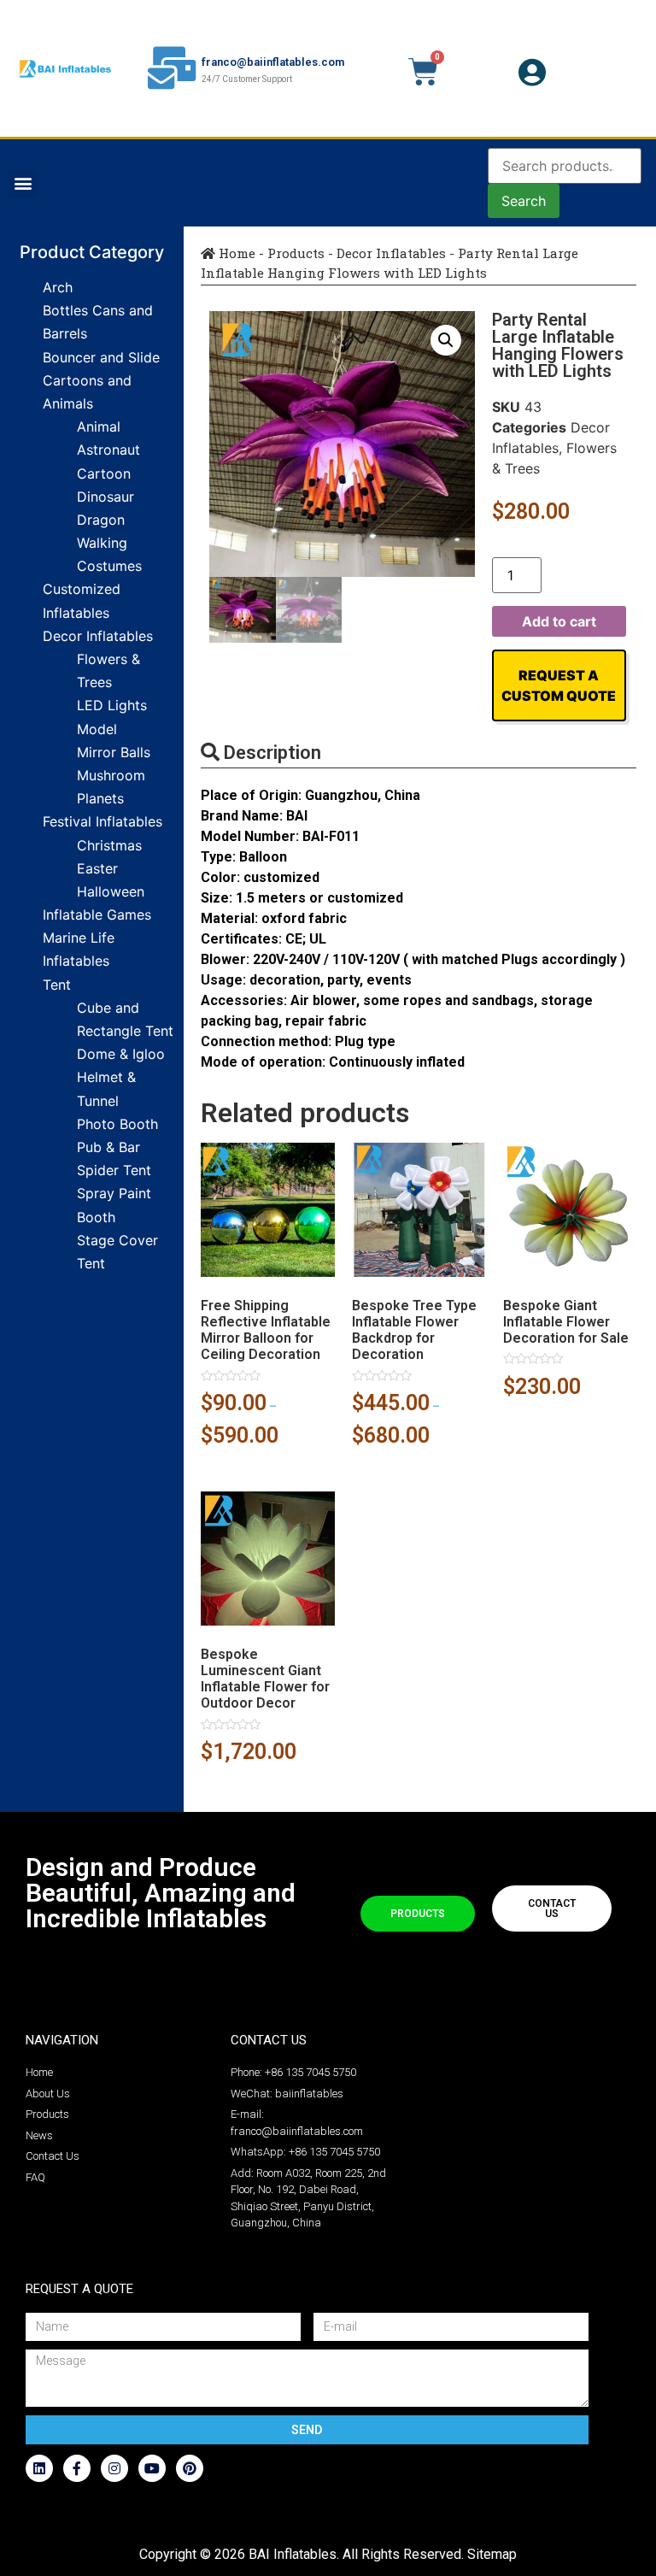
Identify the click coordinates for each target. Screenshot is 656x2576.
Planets (100, 798)
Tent (57, 985)
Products (296, 253)
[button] (23, 183)
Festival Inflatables (102, 821)
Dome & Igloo (121, 1054)
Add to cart (559, 621)
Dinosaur (105, 497)
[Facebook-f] (77, 2468)
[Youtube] (152, 2468)
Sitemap (492, 2554)
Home (235, 253)
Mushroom (111, 775)
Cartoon (104, 473)
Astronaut (108, 450)
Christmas (109, 845)
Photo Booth (117, 1124)
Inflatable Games (97, 915)
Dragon (101, 520)
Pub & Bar (108, 1147)
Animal (99, 426)
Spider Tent (114, 1170)
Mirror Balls (114, 752)
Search (524, 201)
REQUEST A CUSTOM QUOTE (559, 685)
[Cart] (423, 72)
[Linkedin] (39, 2468)
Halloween (111, 891)
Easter (97, 868)
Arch (58, 287)
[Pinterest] (190, 2468)
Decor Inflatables (98, 636)
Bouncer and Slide (101, 357)
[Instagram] (114, 2468)
